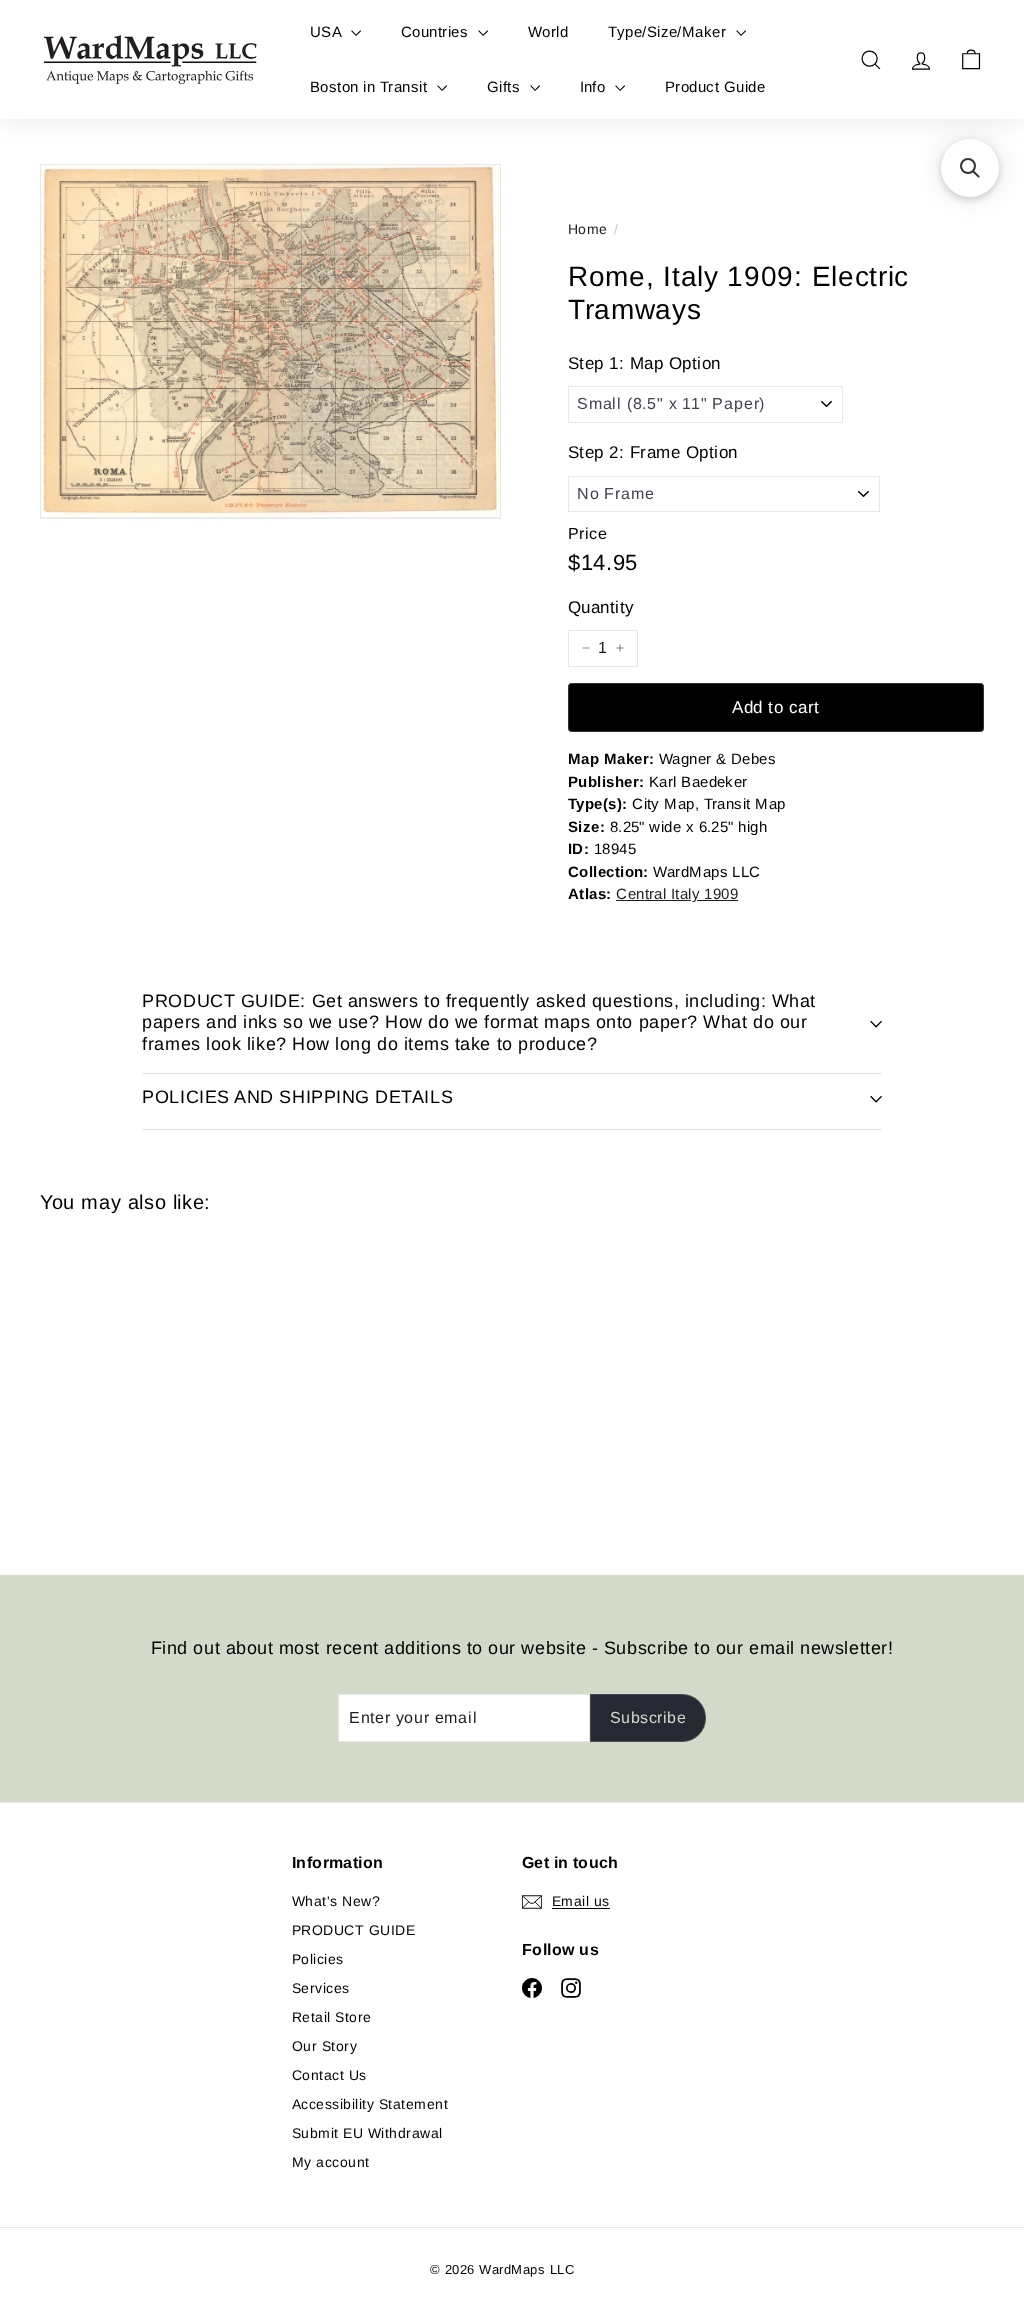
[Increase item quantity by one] (620, 648)
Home (588, 229)
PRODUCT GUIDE (353, 1930)
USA (328, 31)
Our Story (324, 2046)
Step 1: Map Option (644, 363)
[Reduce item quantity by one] (586, 648)
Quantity (601, 607)
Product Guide (715, 86)
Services (321, 1988)
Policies (318, 1959)
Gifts (506, 86)
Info (595, 86)
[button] (970, 168)
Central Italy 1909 (677, 893)
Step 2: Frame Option (653, 452)
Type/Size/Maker (669, 31)
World (548, 31)
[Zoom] (270, 341)
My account (331, 2162)
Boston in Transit (371, 86)
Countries (437, 31)
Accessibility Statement (370, 2104)
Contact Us (329, 2075)
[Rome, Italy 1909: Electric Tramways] (110, 1379)
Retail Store (332, 2017)
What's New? (336, 1901)
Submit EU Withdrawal (367, 2133)
